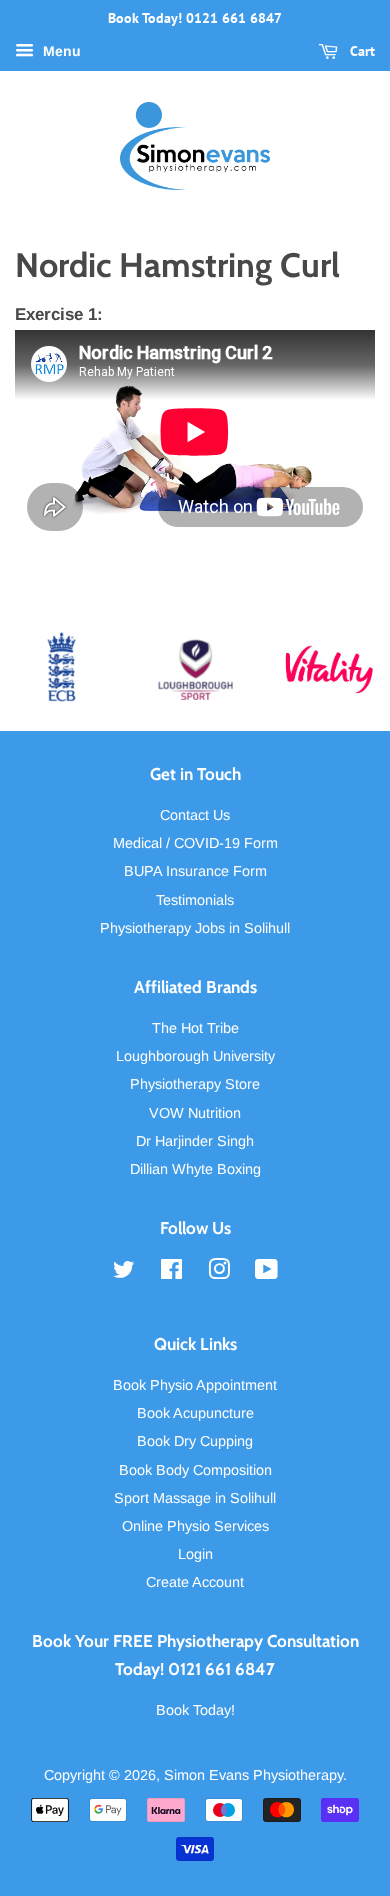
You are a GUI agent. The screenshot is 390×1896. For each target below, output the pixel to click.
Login (195, 1554)
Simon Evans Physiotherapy (253, 1775)
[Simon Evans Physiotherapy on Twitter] (124, 1273)
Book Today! (195, 1710)
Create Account (195, 1582)
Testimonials (195, 900)
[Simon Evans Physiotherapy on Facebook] (171, 1273)
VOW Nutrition (195, 1113)
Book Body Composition (195, 1470)
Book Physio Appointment (195, 1385)
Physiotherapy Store (195, 1084)
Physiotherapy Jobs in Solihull (195, 928)
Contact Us (195, 815)
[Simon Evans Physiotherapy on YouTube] (266, 1273)
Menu (60, 51)
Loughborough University (195, 1056)
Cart (360, 51)
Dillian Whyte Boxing (195, 1169)
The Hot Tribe (195, 1028)
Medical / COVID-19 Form (195, 843)
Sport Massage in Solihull (195, 1498)
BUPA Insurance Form (195, 871)
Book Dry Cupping (195, 1441)
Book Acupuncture (195, 1413)
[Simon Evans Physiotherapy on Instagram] (219, 1273)
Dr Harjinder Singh (195, 1141)
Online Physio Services (195, 1526)
